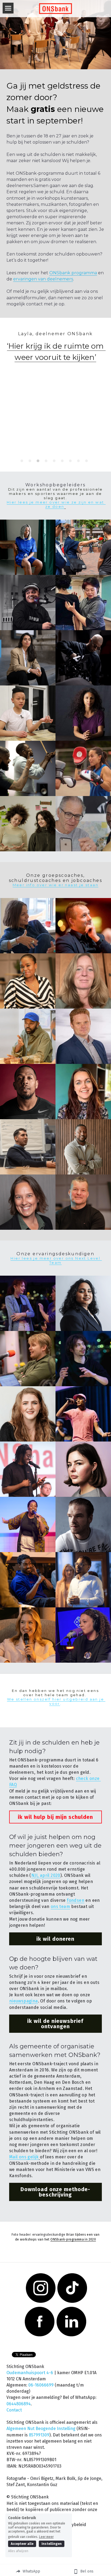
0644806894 (19, 2404)
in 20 (88, 2239)
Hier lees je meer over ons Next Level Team (56, 1260)
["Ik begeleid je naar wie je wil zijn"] (28, 926)
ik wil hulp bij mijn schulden (55, 1817)
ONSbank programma (73, 273)
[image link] (56, 8)
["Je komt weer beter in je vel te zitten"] (83, 603)
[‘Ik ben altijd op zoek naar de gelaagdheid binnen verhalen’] (83, 547)
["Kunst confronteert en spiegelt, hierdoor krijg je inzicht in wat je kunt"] (83, 824)
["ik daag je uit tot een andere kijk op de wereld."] (83, 658)
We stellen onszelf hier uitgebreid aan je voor (56, 1701)
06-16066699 (41, 2385)
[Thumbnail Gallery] (28, 547)
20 (94, 2239)
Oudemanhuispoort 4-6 (30, 2373)
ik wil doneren (55, 1939)
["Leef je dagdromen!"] (28, 603)
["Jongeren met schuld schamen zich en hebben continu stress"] (83, 926)
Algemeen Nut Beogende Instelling (41, 2429)
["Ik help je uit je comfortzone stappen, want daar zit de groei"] (28, 1092)
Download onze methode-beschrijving (55, 2192)
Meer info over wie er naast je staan (55, 885)
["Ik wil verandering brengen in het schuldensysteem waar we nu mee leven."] (83, 1414)
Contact (14, 2410)
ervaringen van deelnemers (43, 279)
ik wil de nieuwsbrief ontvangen (55, 2024)
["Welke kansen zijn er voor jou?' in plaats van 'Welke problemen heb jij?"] (83, 1036)
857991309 (39, 2435)
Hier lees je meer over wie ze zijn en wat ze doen (56, 504)
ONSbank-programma (67, 2239)
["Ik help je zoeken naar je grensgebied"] (83, 768)
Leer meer (46, 2537)
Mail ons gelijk (24, 2157)
